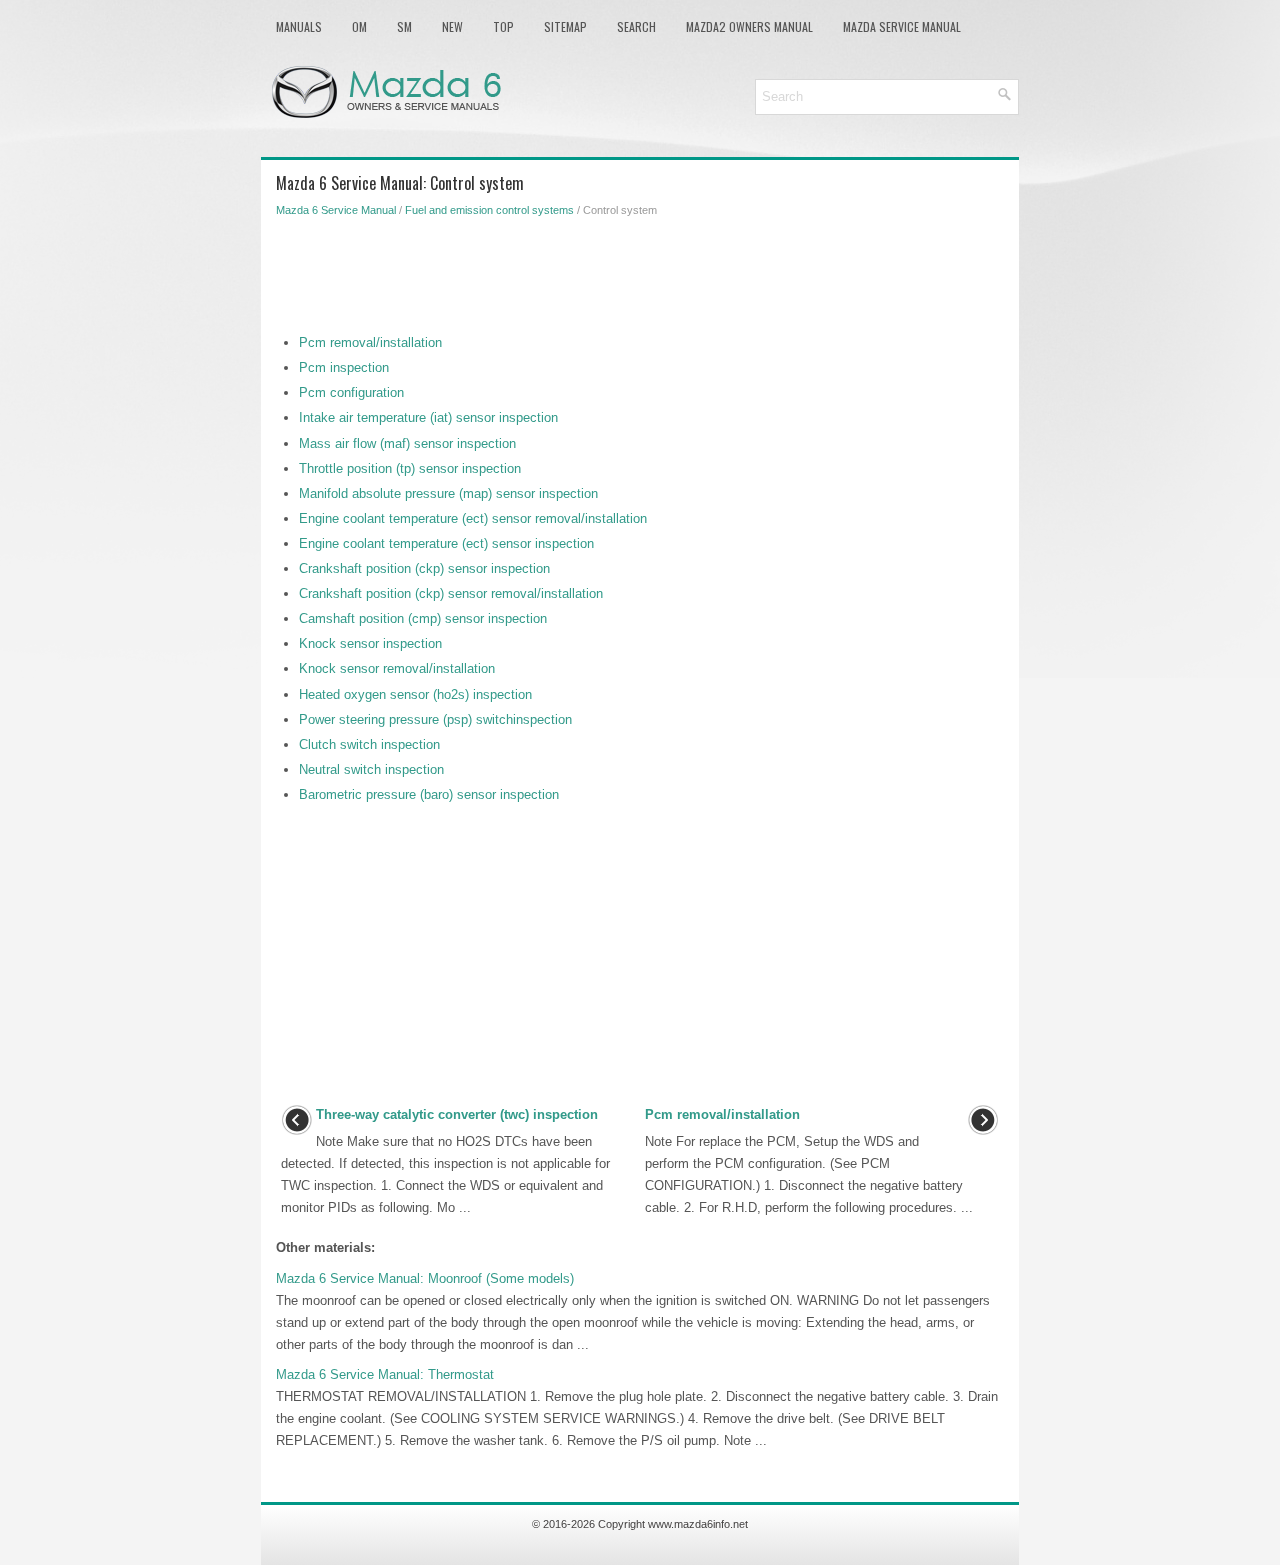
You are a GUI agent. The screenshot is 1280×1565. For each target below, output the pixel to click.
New (452, 26)
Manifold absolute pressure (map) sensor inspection (448, 493)
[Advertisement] (640, 272)
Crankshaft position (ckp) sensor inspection (424, 568)
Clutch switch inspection (369, 744)
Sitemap (565, 26)
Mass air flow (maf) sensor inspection (407, 443)
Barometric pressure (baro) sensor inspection (429, 794)
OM (359, 26)
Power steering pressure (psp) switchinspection (435, 719)
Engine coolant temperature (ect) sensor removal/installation (473, 518)
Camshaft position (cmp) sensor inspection (423, 618)
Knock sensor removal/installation (397, 668)
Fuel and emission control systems (489, 210)
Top (503, 26)
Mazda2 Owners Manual (749, 26)
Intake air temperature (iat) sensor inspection (428, 417)
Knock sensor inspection (370, 643)
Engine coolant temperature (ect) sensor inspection (446, 543)
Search (636, 26)
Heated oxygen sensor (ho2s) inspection (415, 694)
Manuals (299, 26)
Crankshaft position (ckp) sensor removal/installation (451, 593)
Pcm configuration (351, 392)
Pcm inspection (344, 367)
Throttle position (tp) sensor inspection (410, 468)
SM (404, 26)
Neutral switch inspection (371, 769)
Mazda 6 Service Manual (336, 210)
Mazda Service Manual (902, 26)
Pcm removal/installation (370, 342)
